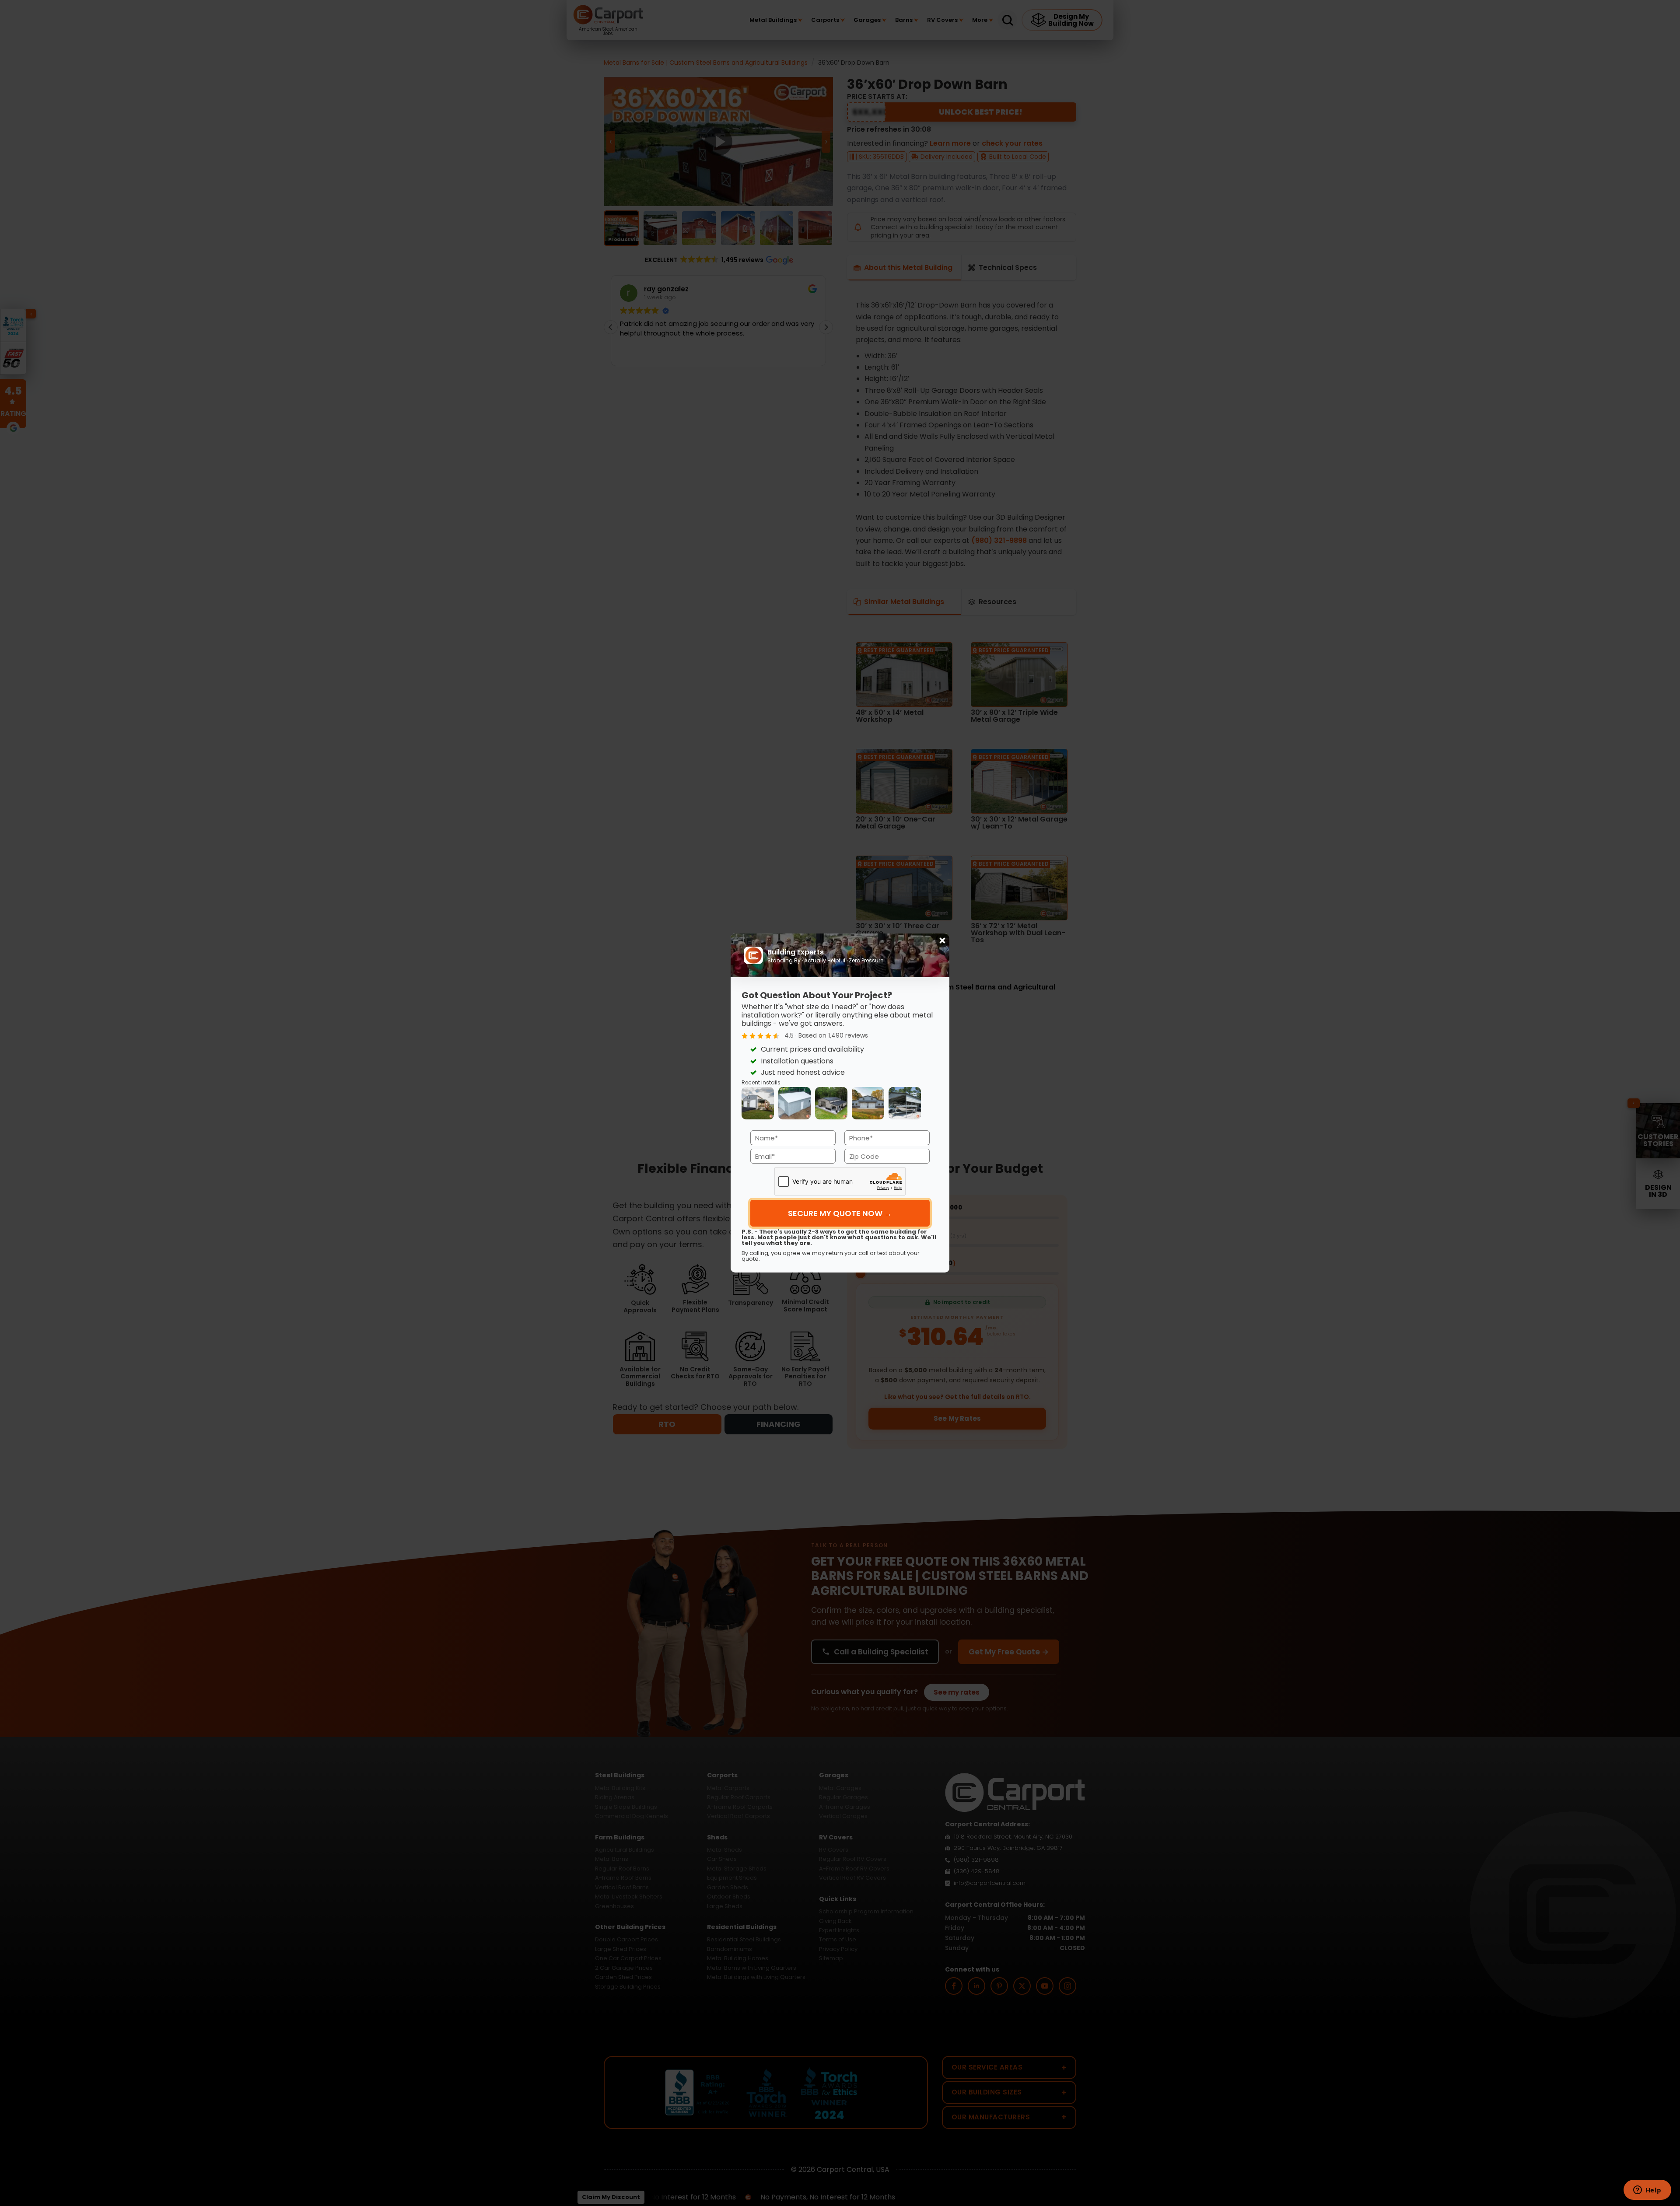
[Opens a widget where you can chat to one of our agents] (1647, 2191)
